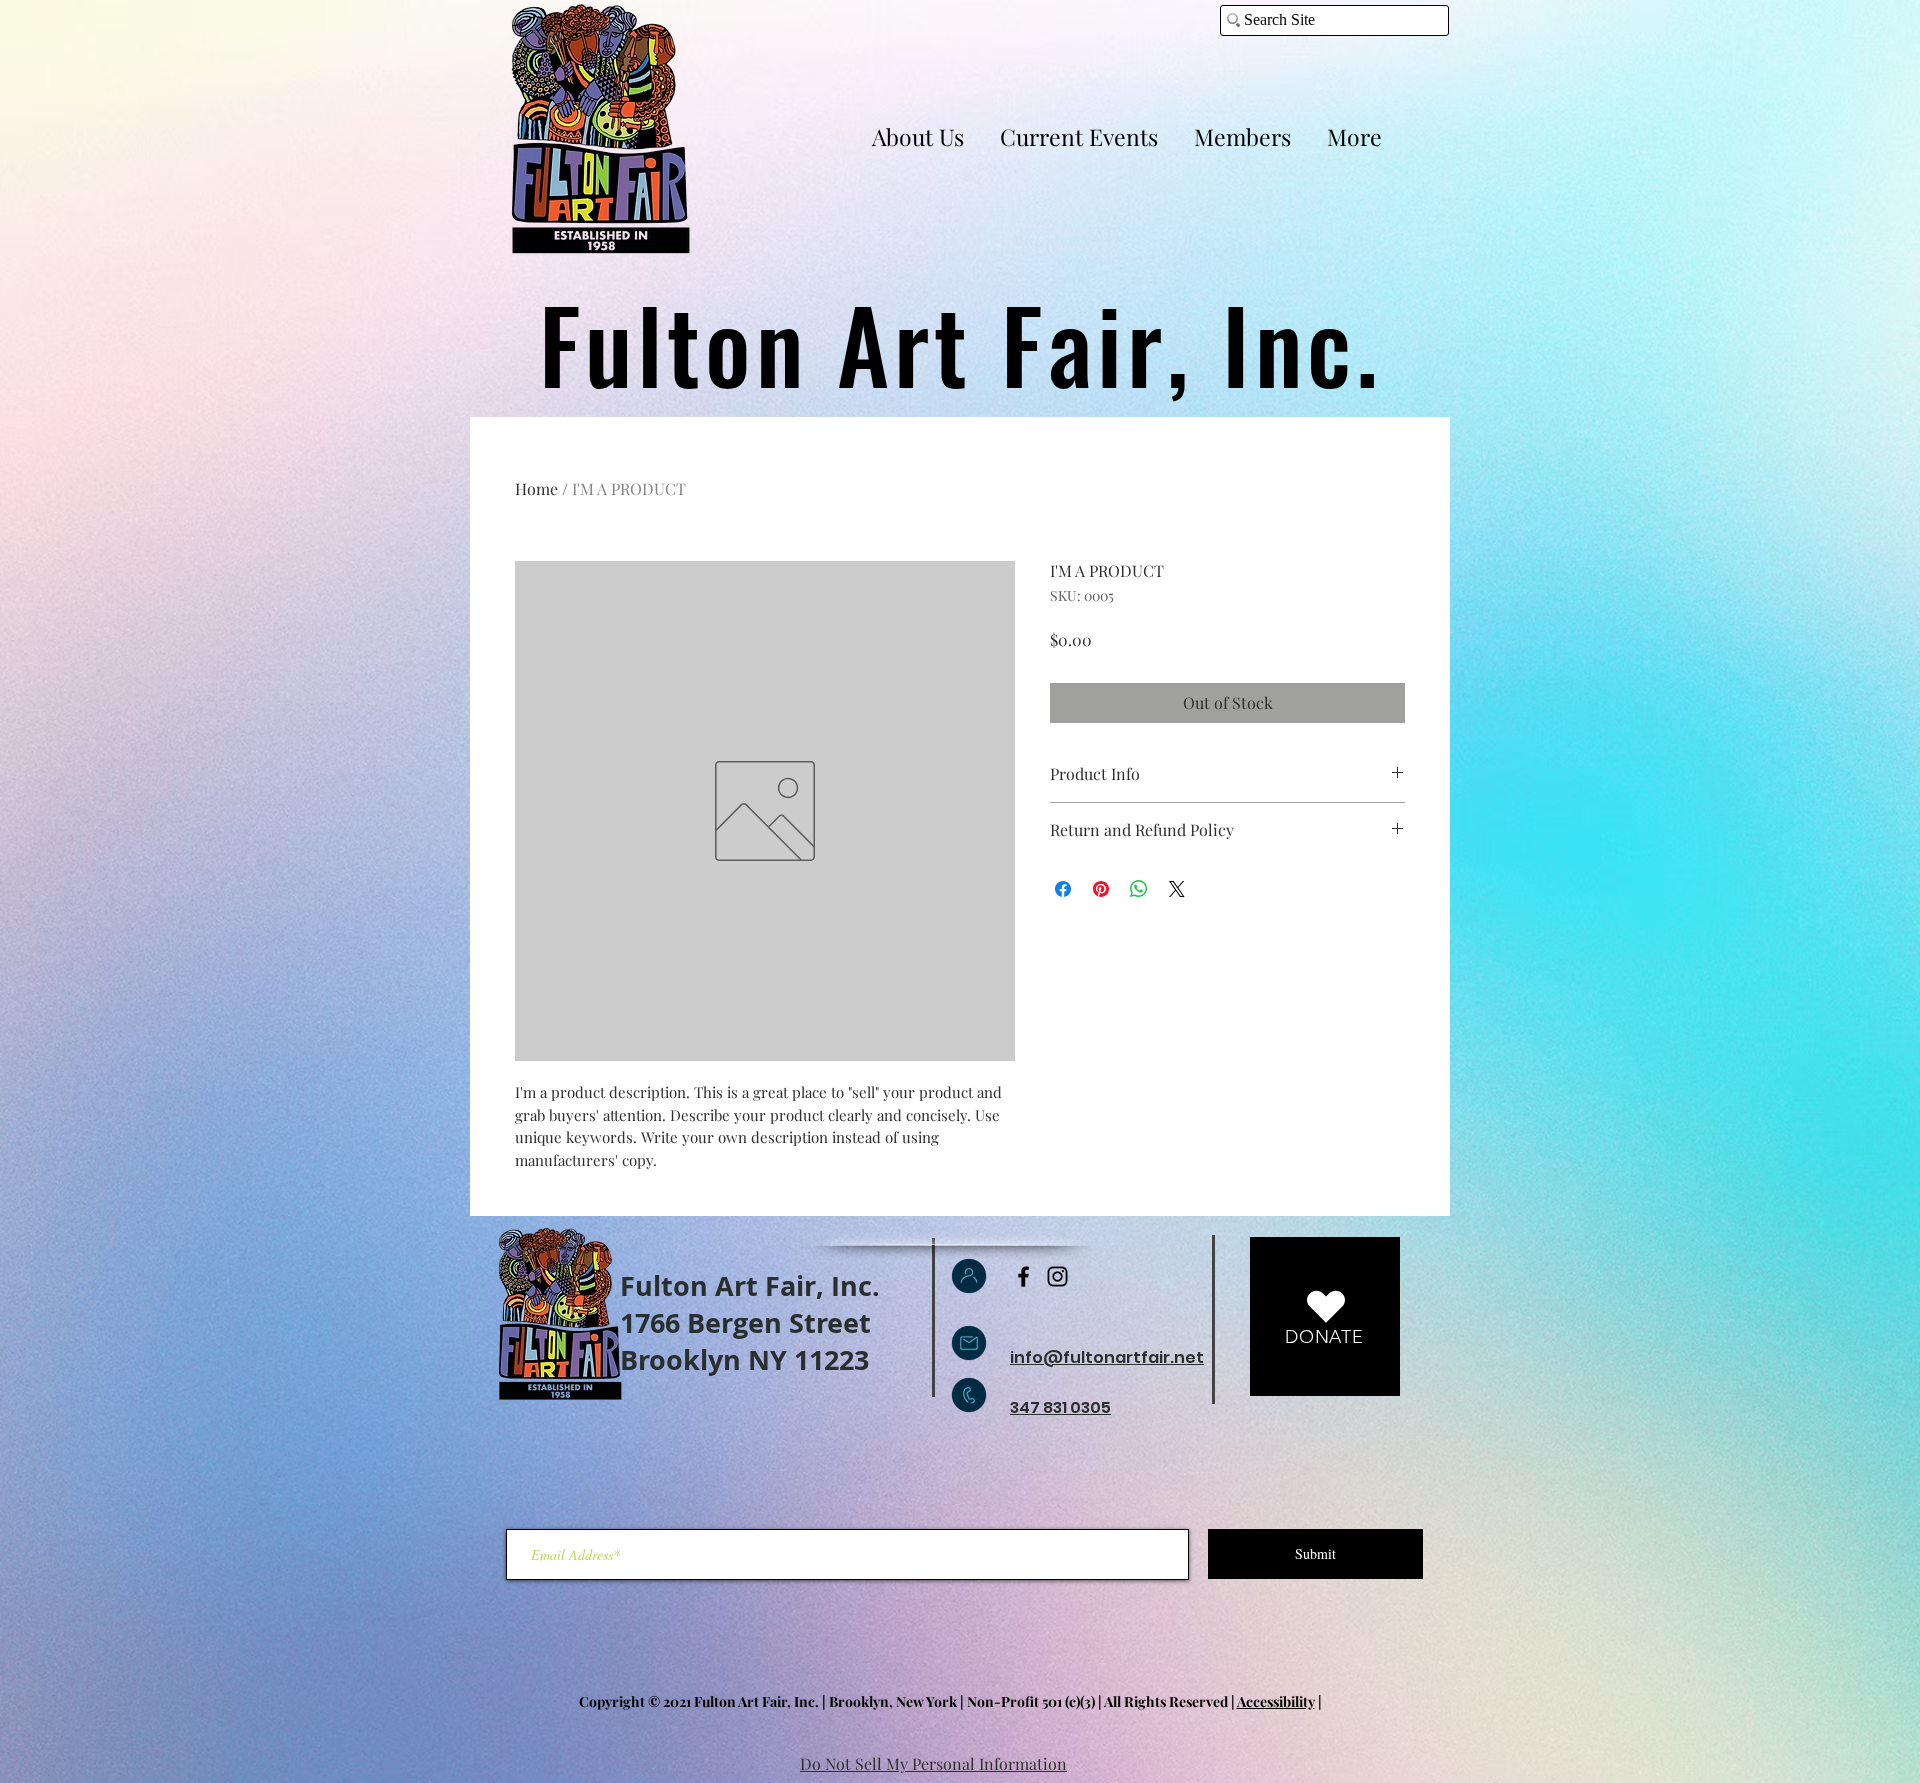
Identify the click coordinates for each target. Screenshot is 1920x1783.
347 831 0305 (1060, 1407)
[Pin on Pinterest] (1101, 889)
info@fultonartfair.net (1107, 1357)
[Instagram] (1057, 1276)
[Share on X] (1177, 889)
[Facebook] (1023, 1276)
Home (536, 488)
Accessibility (1276, 1701)
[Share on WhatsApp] (1139, 889)
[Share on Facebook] (1063, 889)
